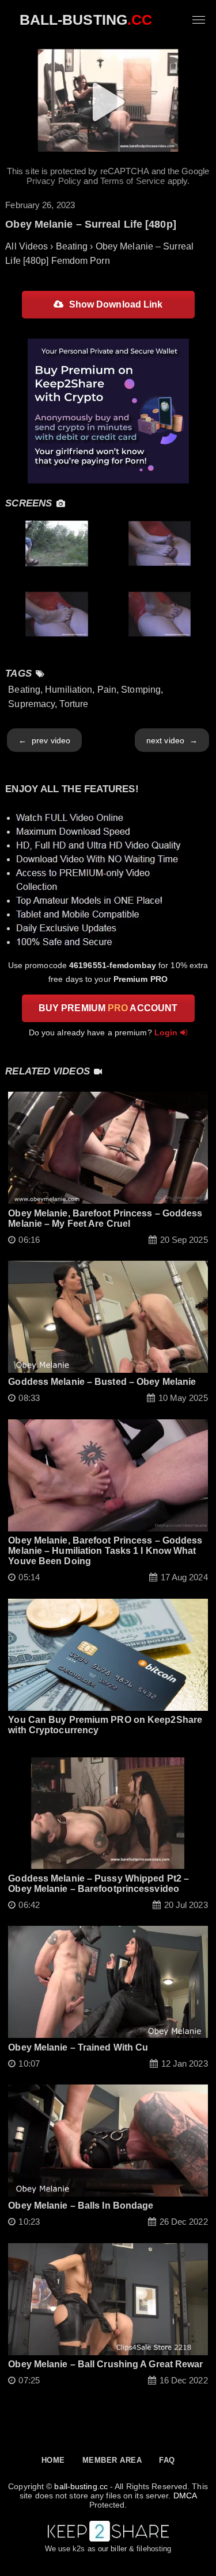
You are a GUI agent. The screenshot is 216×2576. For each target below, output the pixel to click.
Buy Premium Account (108, 1008)
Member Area (112, 2460)
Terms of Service (133, 181)
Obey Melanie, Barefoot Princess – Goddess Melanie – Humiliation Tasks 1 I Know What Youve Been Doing (105, 1551)
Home (53, 2460)
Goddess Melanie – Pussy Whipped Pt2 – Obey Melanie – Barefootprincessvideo (98, 1884)
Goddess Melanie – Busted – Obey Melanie (102, 1382)
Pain (107, 690)
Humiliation (69, 690)
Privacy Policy (54, 181)
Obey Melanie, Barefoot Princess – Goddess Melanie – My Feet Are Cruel (105, 1218)
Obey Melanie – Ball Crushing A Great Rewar (105, 2364)
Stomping (141, 690)
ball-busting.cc (81, 2486)
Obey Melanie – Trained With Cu (78, 2047)
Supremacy (31, 704)
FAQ (167, 2460)
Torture (74, 704)
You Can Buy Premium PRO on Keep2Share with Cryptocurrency (105, 1725)
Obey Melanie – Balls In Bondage (81, 2205)
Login (166, 1032)
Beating (24, 690)
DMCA (185, 2496)
